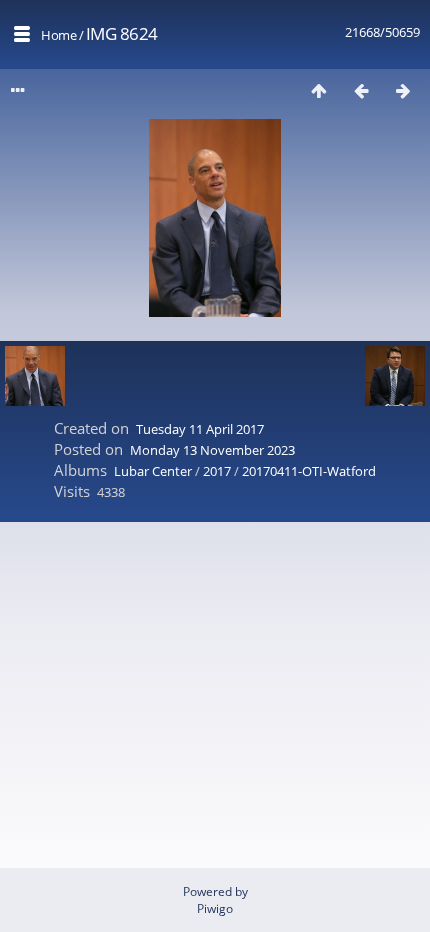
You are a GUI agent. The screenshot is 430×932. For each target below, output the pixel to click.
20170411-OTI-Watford (309, 471)
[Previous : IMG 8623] (361, 90)
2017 (217, 471)
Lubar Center (153, 471)
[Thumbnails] (319, 90)
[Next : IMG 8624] (403, 90)
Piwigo (215, 908)
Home (58, 35)
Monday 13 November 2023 (212, 450)
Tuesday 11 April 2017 (200, 429)
